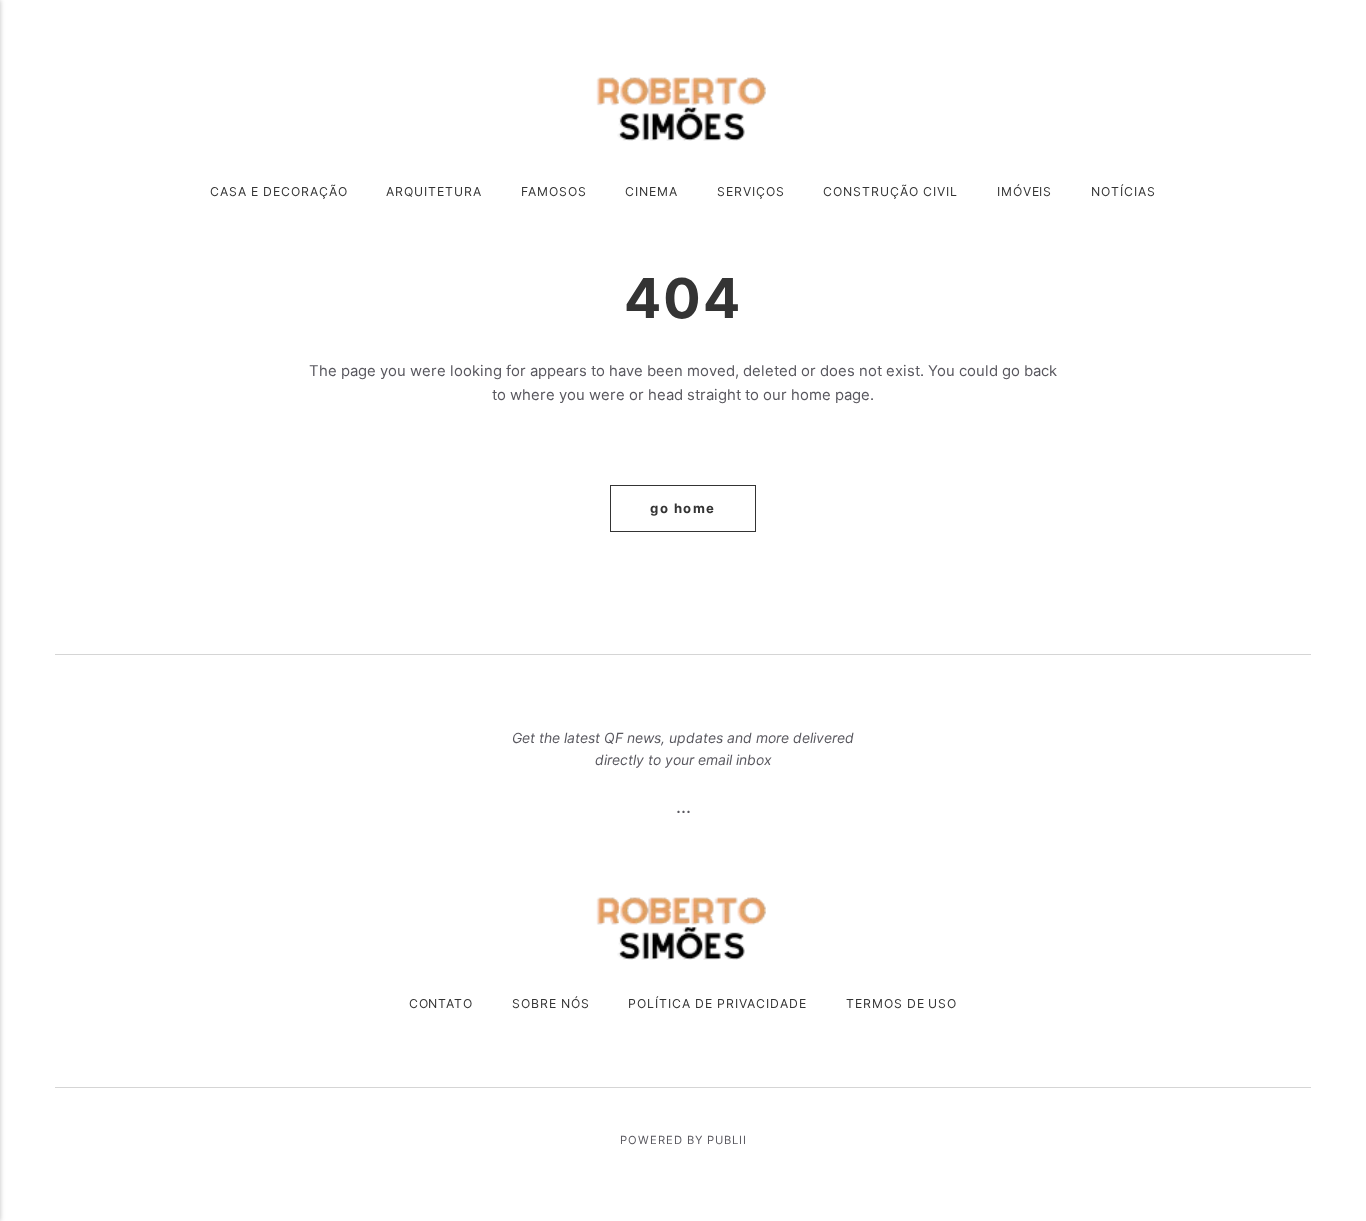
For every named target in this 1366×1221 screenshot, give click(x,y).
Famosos (554, 191)
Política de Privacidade (717, 1003)
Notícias (1123, 191)
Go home (683, 508)
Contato (441, 1003)
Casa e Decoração (279, 191)
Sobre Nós (551, 1003)
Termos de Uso (902, 1003)
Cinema (651, 191)
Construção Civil (890, 191)
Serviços (751, 191)
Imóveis (1025, 191)
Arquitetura (434, 191)
